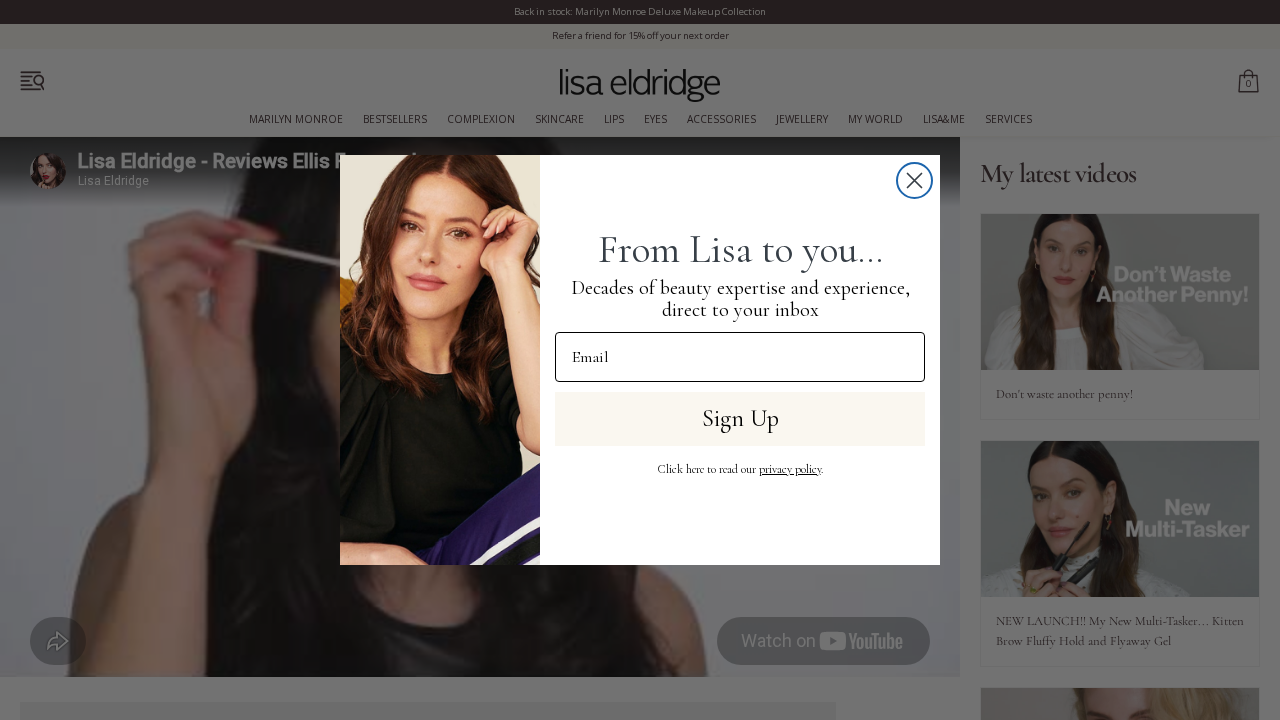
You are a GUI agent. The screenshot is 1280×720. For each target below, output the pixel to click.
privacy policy (790, 469)
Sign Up (740, 418)
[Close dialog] (914, 180)
